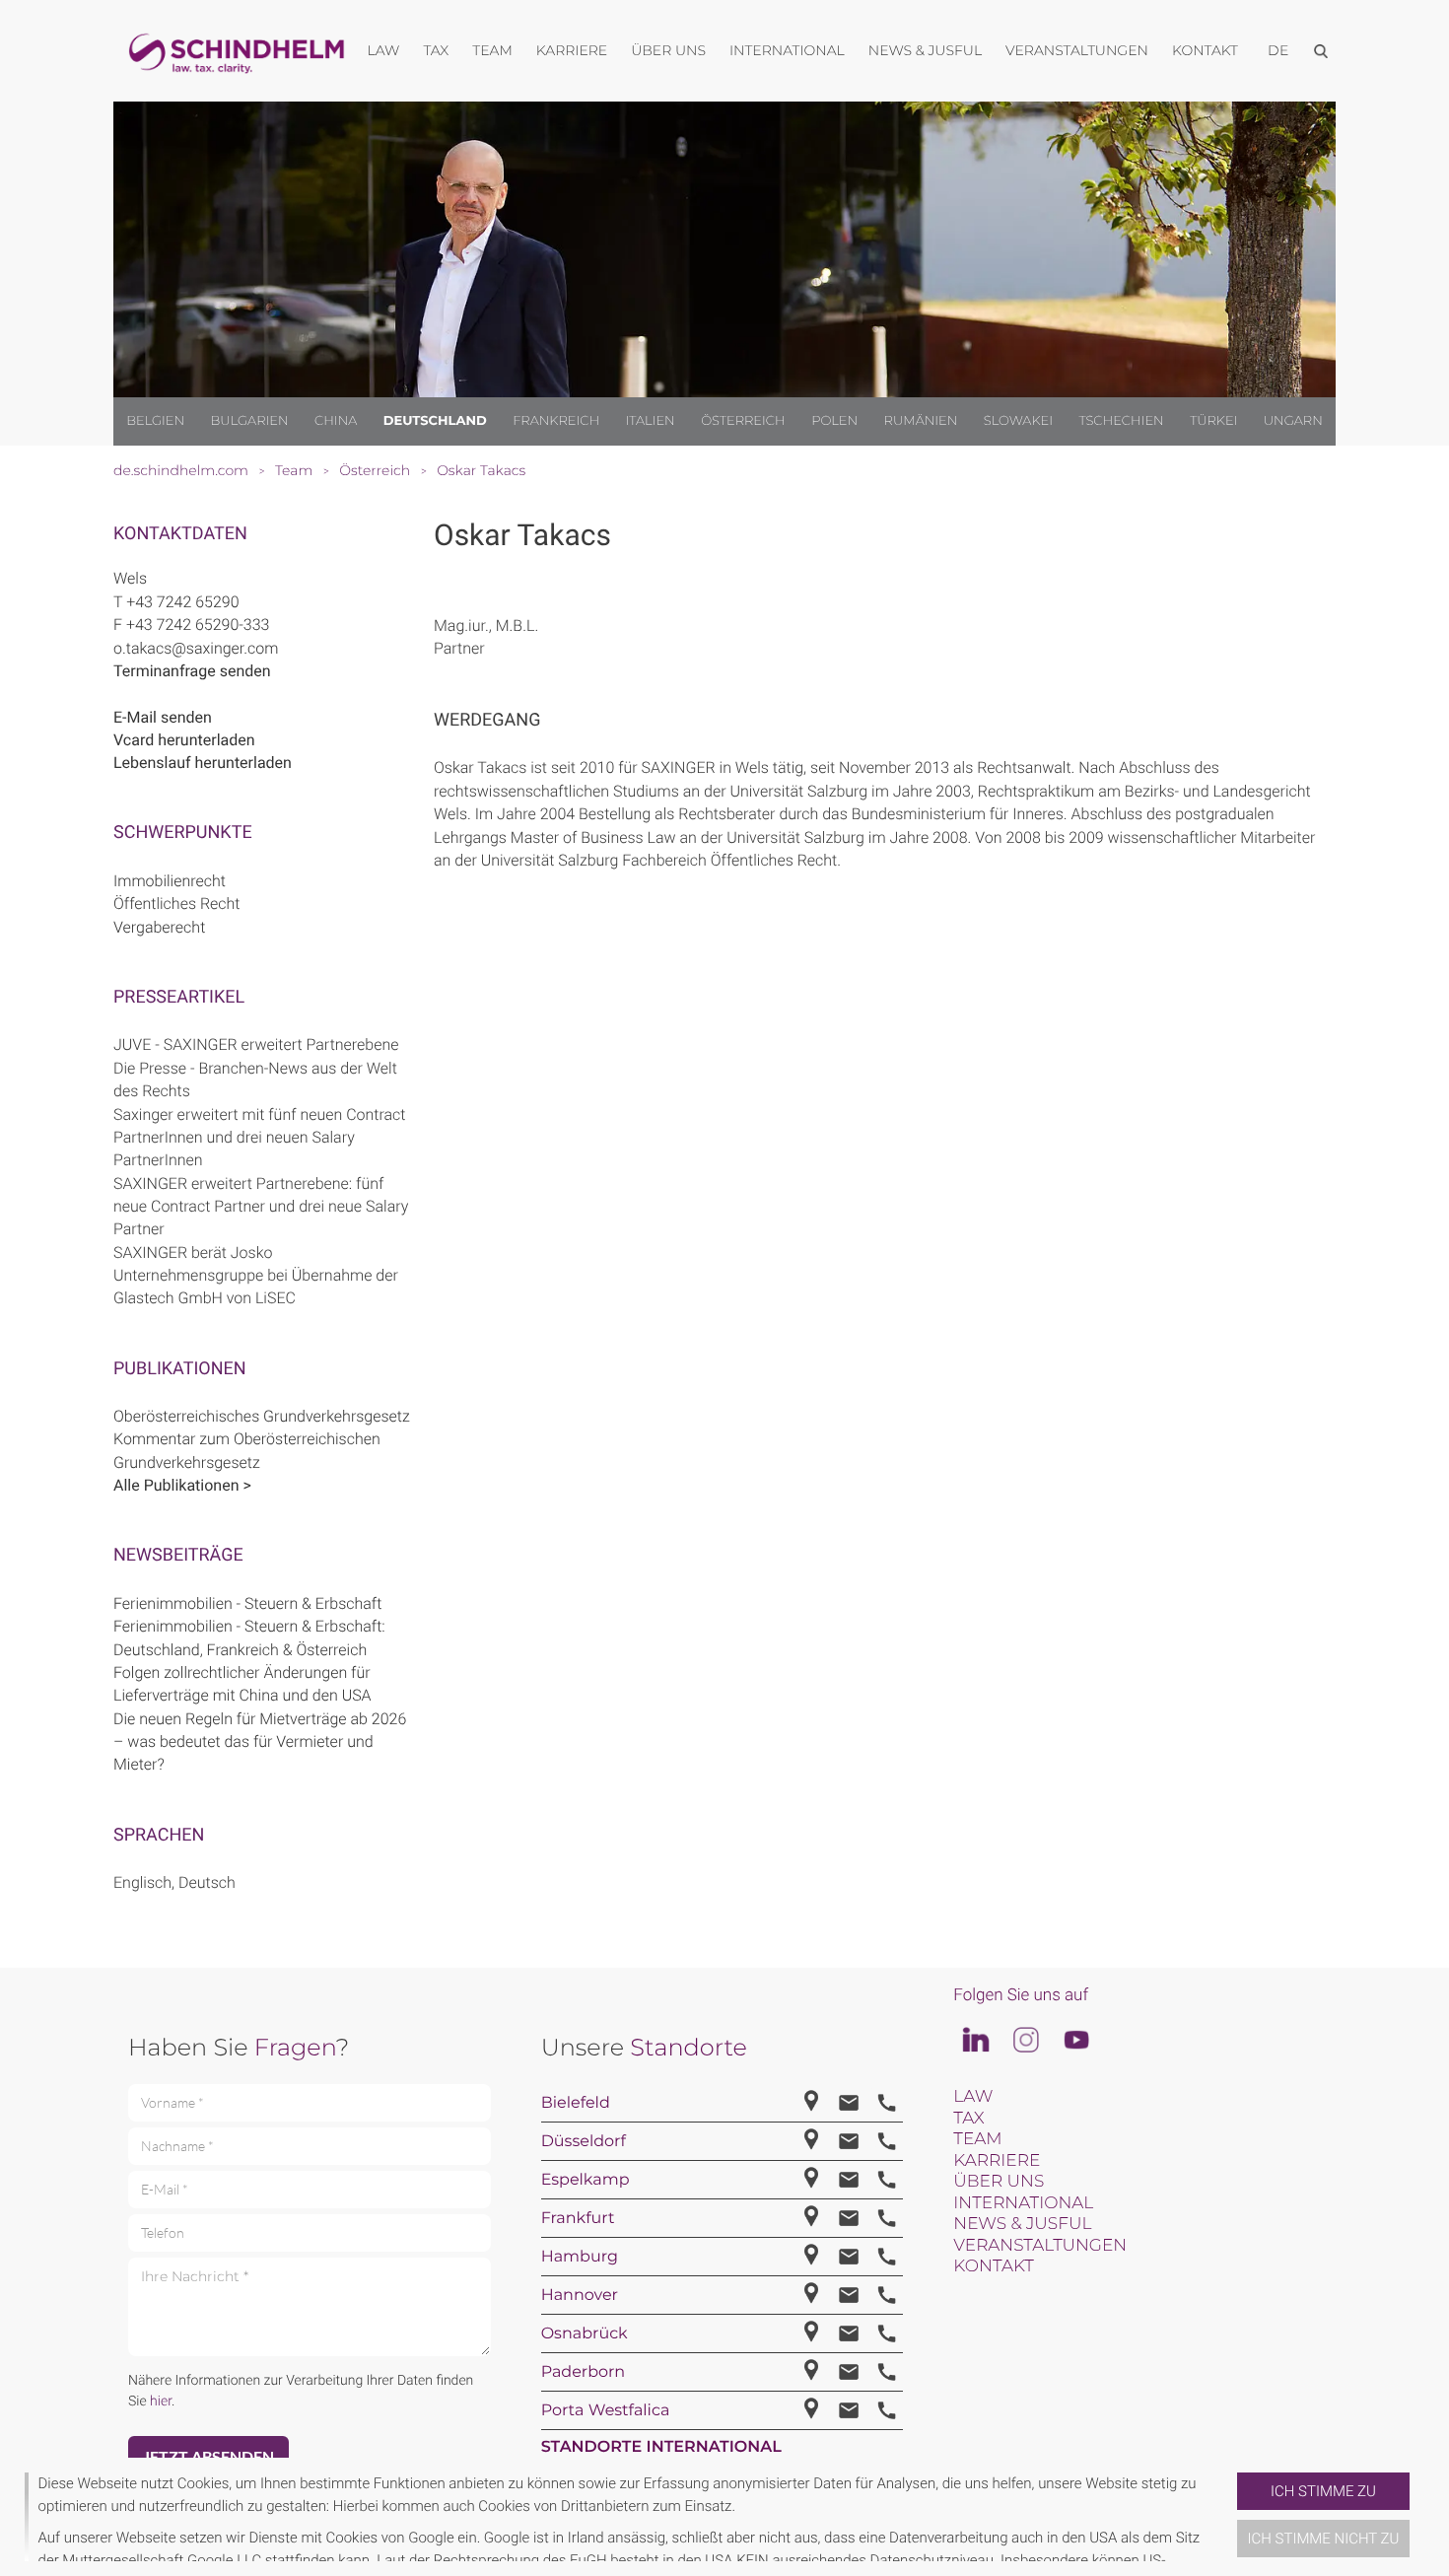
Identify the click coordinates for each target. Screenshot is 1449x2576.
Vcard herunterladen (184, 740)
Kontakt (993, 2266)
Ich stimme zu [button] (1323, 2491)
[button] (1229, 2517)
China (336, 421)
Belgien (155, 421)
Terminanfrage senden (192, 671)
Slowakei (1018, 421)
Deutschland (435, 421)
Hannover (580, 2296)
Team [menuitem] (492, 50)
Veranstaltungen (1040, 2246)
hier (161, 2402)
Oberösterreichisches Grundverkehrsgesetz (262, 1416)
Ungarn (1293, 421)
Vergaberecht (159, 927)
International (1023, 2203)
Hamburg (580, 2257)
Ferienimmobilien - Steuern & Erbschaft (247, 1603)
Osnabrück (585, 2334)
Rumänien (921, 421)
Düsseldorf (584, 2142)
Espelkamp (586, 2180)
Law (973, 2097)
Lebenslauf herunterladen (203, 763)
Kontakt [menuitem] (1205, 50)
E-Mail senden (163, 717)
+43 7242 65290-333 (198, 625)
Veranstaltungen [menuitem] (1077, 50)
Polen (834, 421)
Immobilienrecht (170, 881)
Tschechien (1121, 421)
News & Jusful (1022, 2224)
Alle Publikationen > (182, 1485)
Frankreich (556, 421)
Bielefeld (576, 2103)
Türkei (1213, 421)
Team (977, 2139)
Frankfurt (578, 2219)
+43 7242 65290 (182, 602)
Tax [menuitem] (436, 50)
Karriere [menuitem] (572, 50)
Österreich (743, 421)
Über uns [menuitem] (668, 50)
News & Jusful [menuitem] (925, 50)
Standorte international (661, 2447)
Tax (968, 2119)
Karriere (997, 2161)
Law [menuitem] (384, 50)
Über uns (999, 2182)
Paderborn (583, 2372)
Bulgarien (250, 421)
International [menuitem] (787, 50)
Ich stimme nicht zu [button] (1324, 2539)
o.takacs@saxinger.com (196, 648)
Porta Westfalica (606, 2411)
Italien (651, 421)
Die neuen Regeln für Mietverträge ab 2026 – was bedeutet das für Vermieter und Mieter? (260, 1742)
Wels (130, 578)
